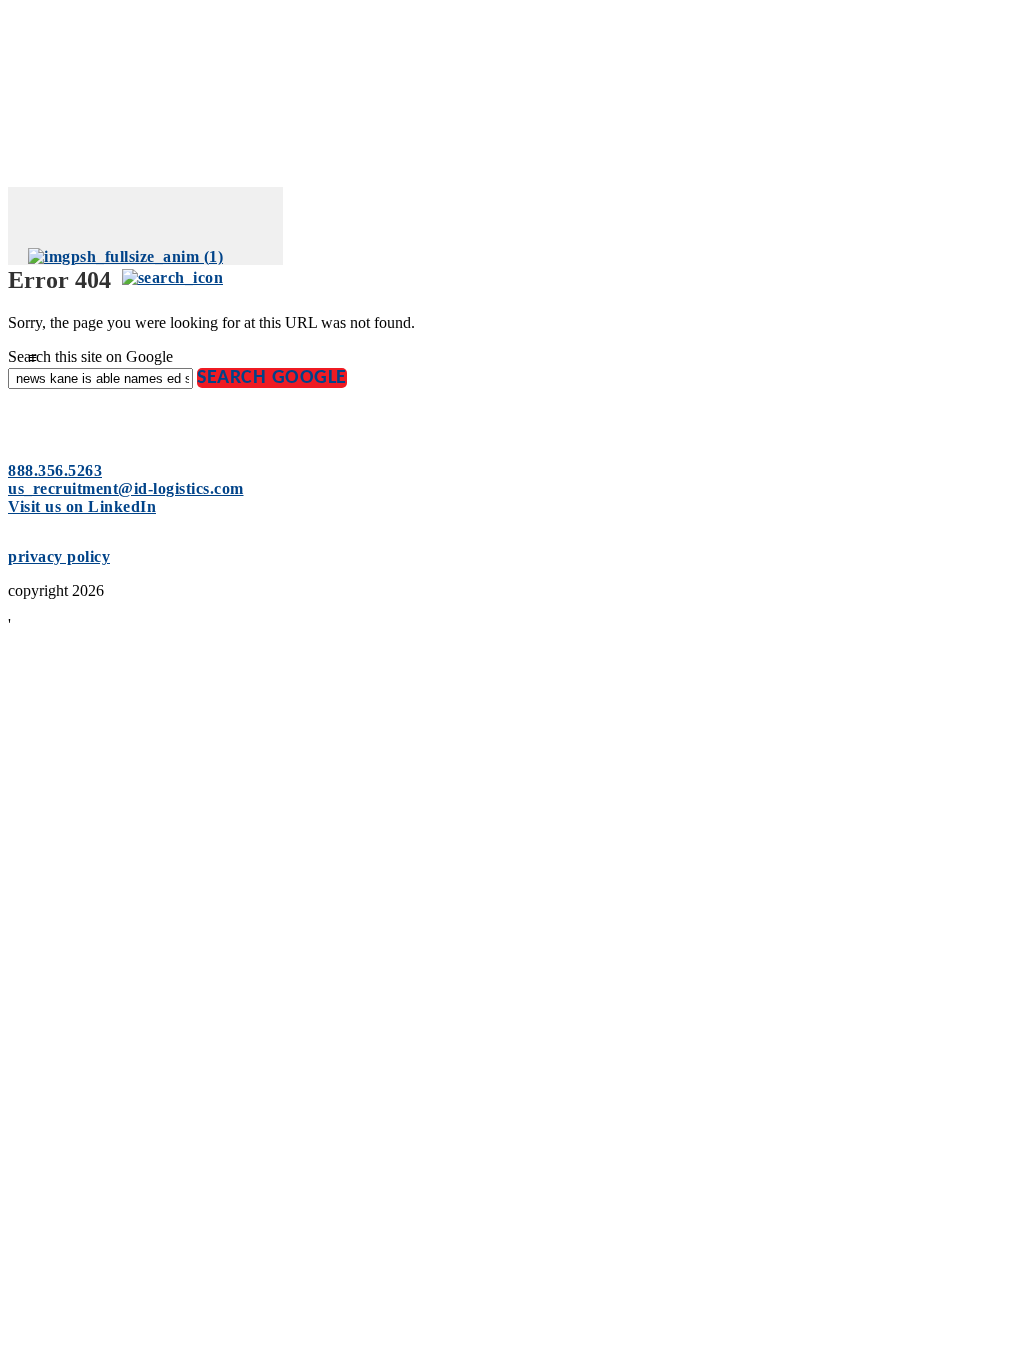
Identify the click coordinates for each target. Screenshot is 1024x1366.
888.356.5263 (55, 470)
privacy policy (59, 556)
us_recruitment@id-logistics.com (126, 488)
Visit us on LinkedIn (82, 506)
